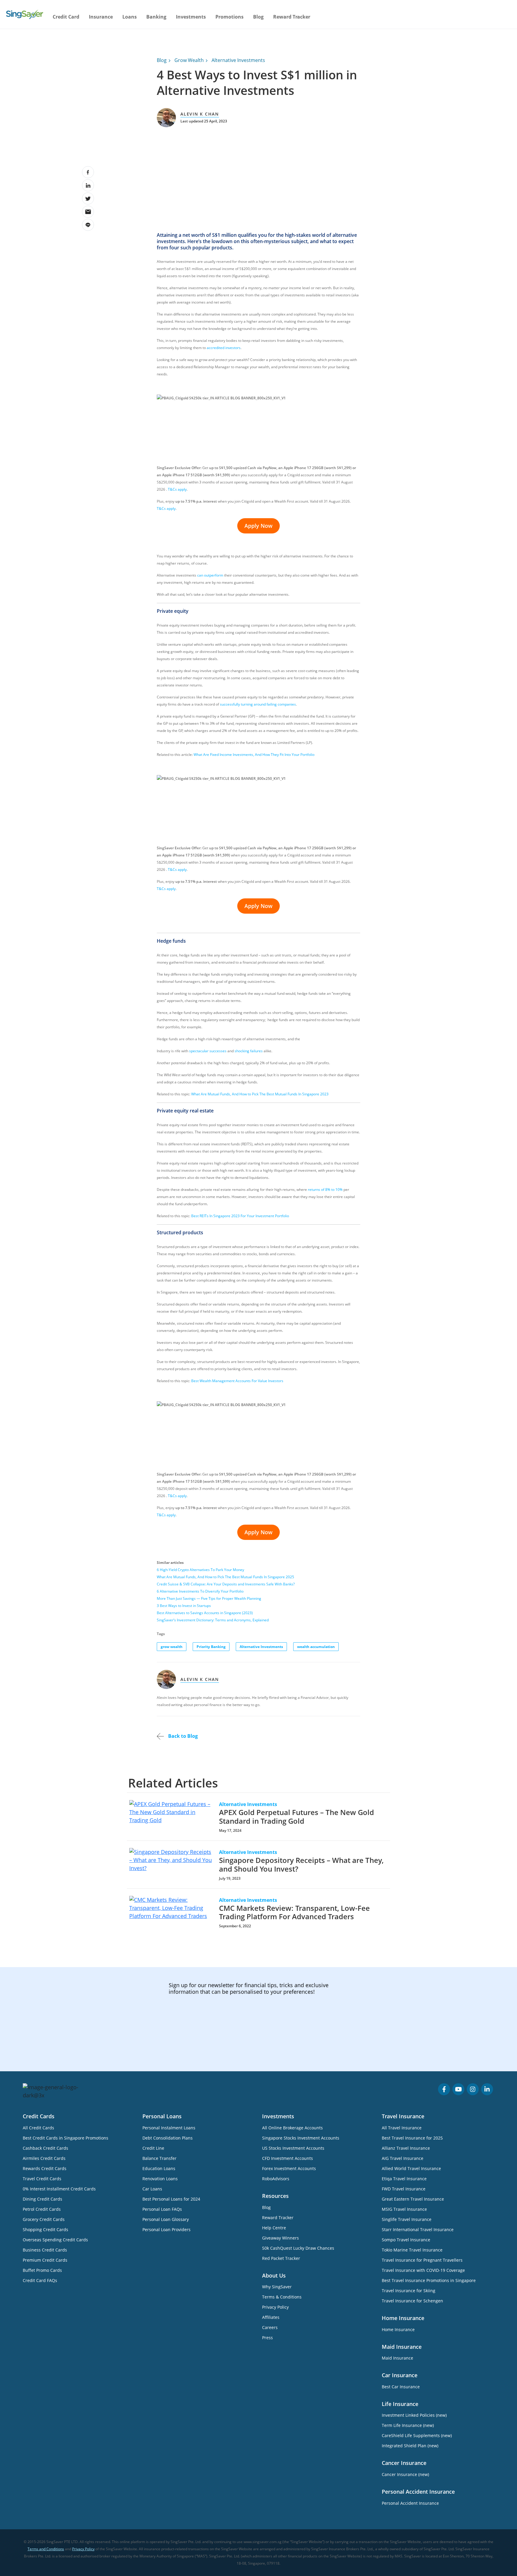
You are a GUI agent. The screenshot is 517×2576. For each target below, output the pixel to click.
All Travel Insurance (402, 2128)
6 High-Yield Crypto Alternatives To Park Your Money (200, 1570)
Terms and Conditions (46, 2549)
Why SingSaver (277, 2287)
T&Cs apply (177, 489)
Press (267, 2338)
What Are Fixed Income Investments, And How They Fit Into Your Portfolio (254, 755)
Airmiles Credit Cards (44, 2158)
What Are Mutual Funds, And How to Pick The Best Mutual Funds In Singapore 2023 (260, 1094)
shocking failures (249, 1051)
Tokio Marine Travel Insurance (412, 2250)
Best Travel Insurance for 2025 (412, 2138)
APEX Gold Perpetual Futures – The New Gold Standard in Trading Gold (296, 1817)
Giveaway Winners (280, 2238)
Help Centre (274, 2228)
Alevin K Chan (200, 114)
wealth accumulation (316, 1647)
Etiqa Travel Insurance (404, 2179)
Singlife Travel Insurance (407, 2219)
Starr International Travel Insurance (418, 2229)
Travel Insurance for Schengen (412, 2301)
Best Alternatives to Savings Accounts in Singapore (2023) (205, 1613)
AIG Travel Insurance (403, 2158)
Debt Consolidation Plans (168, 2138)
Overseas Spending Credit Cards (55, 2240)
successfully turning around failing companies (258, 704)
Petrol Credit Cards (42, 2209)
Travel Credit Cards (42, 2179)
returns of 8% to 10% (325, 1190)
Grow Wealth (189, 60)
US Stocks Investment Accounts (293, 2148)
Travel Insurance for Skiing (409, 2291)
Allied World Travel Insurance (411, 2168)
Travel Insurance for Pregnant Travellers (422, 2260)
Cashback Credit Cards (45, 2148)
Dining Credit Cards (42, 2199)
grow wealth (172, 1647)
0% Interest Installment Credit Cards (59, 2189)
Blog (258, 17)
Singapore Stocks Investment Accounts (301, 2138)
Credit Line (153, 2148)
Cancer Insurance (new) (405, 2474)
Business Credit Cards (45, 2250)
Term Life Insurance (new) (408, 2425)
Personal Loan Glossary (166, 2219)
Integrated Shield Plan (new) (410, 2446)
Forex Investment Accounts (289, 2168)
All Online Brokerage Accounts (292, 2128)
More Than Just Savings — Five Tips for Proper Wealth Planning (209, 1598)
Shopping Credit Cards (45, 2229)
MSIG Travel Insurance (404, 2209)
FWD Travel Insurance (404, 2189)
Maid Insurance (397, 2358)
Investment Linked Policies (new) (414, 2415)
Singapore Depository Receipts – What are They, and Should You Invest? (301, 1864)
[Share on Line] (88, 225)
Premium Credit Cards (45, 2260)
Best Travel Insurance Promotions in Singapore (429, 2280)
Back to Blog (182, 1736)
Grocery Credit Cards (44, 2219)
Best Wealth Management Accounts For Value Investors (237, 1381)
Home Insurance (398, 2329)
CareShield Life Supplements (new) (417, 2435)
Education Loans (159, 2168)
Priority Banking (211, 1647)
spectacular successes (208, 1051)
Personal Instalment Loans (169, 2128)
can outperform (210, 575)
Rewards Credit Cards (45, 2168)
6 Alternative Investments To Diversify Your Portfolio (200, 1591)
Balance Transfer (159, 2158)
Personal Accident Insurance (410, 2503)
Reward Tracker (292, 17)
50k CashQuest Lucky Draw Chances (298, 2248)
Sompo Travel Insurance (406, 2240)
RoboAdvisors (276, 2179)
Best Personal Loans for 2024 (171, 2199)
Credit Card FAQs (40, 2280)
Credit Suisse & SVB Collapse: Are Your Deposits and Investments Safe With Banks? (226, 1584)
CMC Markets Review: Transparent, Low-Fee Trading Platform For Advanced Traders (294, 1912)
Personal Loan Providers (166, 2229)
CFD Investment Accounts (288, 2158)
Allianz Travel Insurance (406, 2148)
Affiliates (271, 2317)
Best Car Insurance (401, 2387)
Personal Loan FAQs (162, 2209)
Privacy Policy (275, 2307)
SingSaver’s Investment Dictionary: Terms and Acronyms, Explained (213, 1620)
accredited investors (224, 348)
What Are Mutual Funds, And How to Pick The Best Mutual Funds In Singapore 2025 (225, 1577)
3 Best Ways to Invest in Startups (184, 1606)
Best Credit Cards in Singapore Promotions (66, 2138)
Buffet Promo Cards (42, 2270)
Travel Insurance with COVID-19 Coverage (423, 2270)
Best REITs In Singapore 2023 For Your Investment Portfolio (240, 1216)
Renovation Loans (160, 2179)
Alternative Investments (238, 60)
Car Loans (152, 2189)
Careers (270, 2327)
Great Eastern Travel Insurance (413, 2199)
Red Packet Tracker (281, 2258)
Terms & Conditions (282, 2297)
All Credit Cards (38, 2128)
